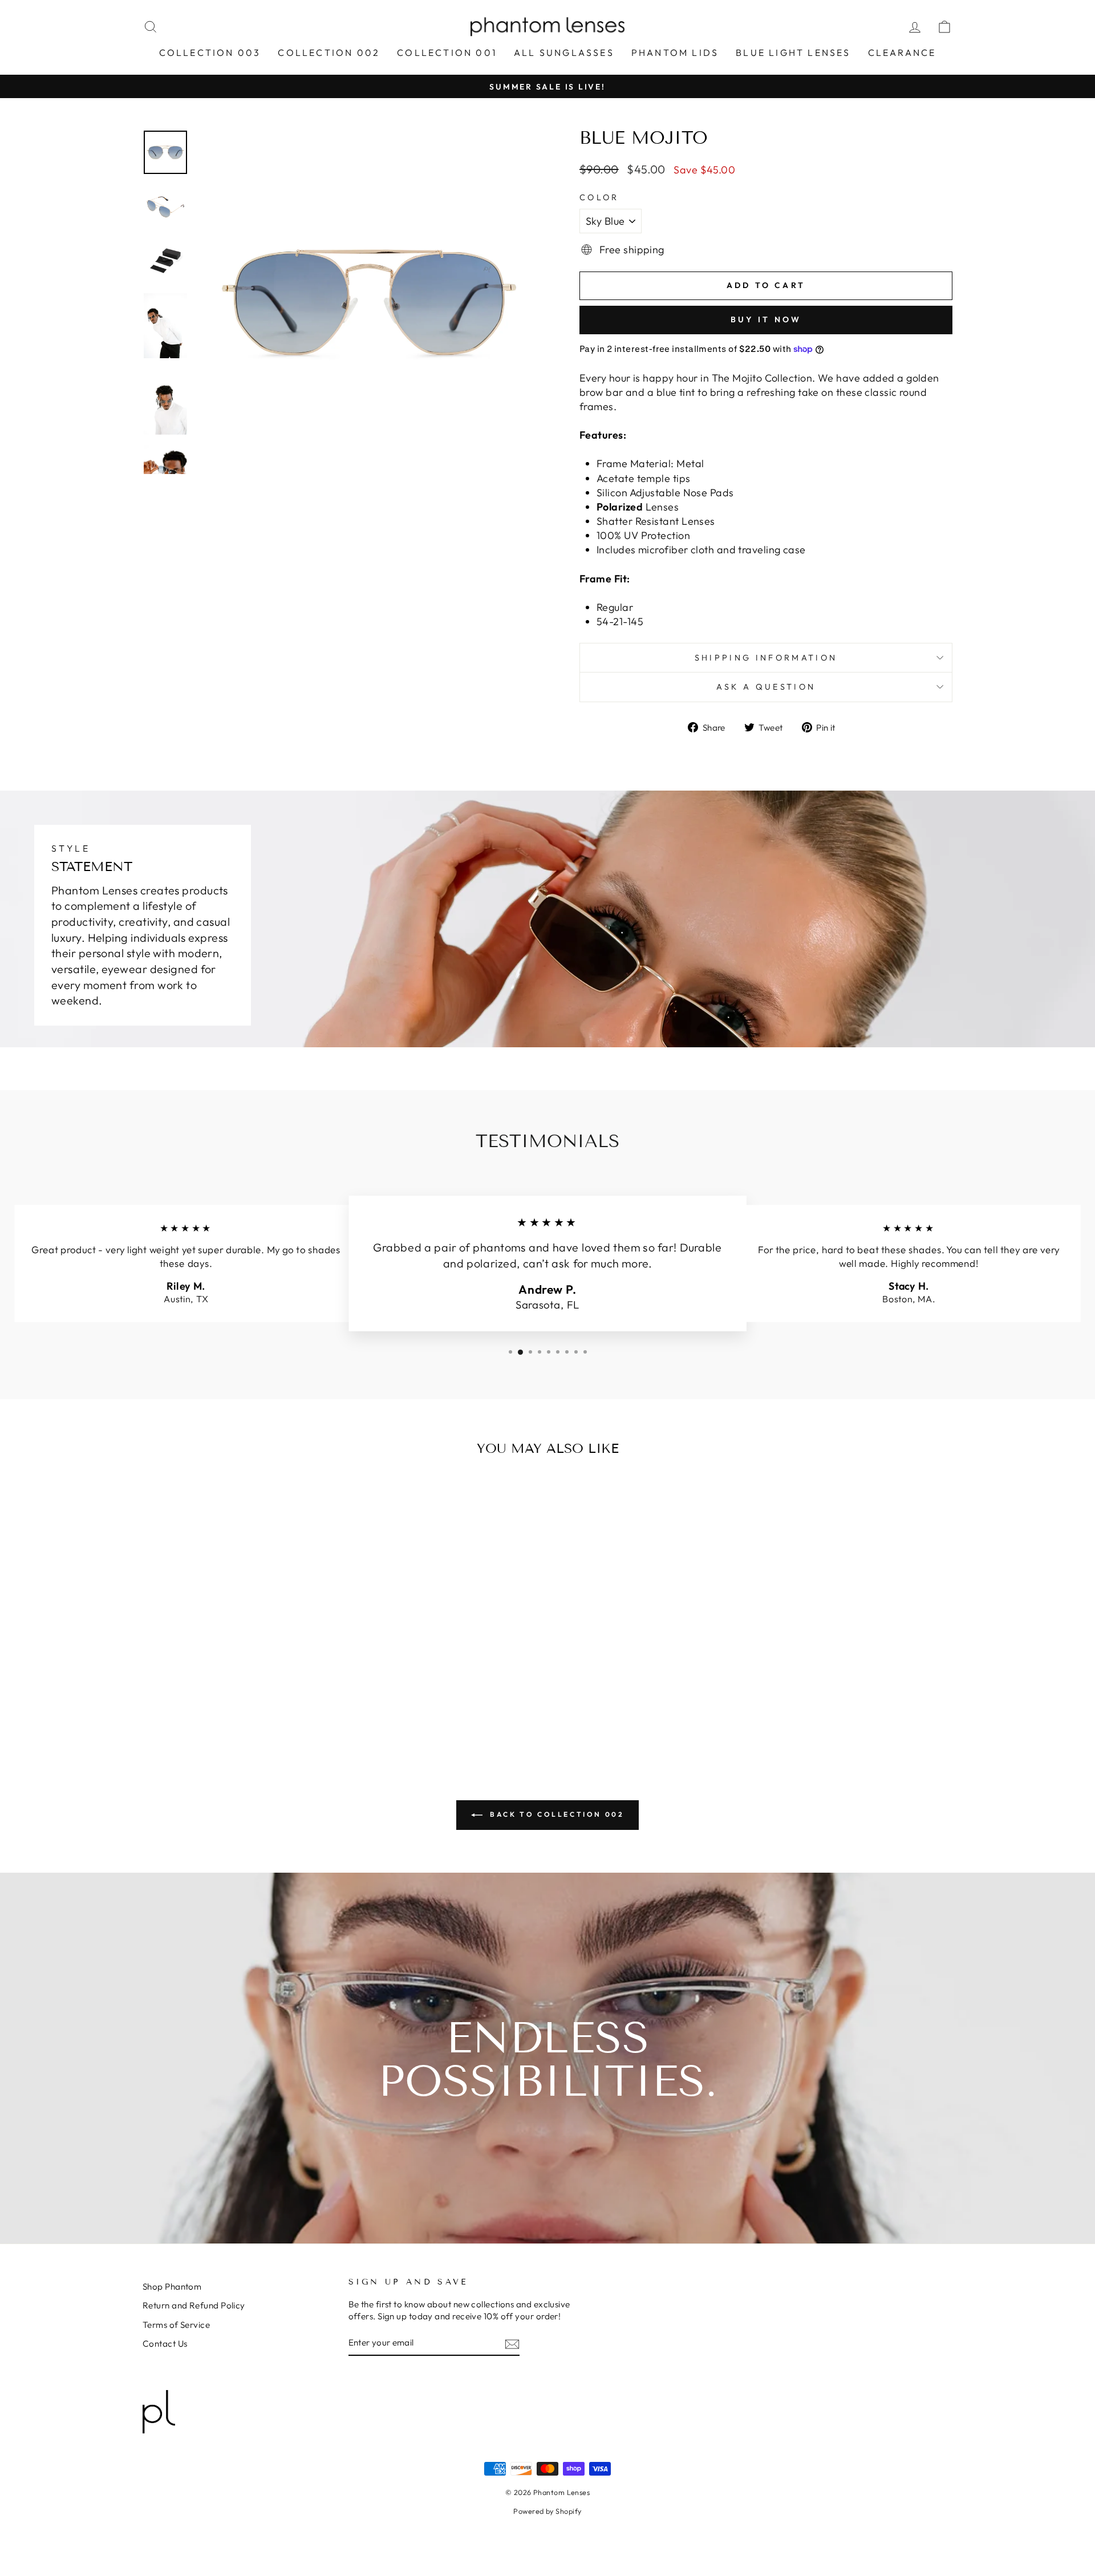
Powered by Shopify (547, 2511)
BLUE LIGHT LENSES (793, 52)
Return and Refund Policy (194, 2305)
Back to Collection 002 (556, 1814)
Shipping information (766, 658)
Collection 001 (447, 52)
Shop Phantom (172, 2287)
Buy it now (766, 319)
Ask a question (766, 687)
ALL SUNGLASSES (564, 52)
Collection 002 (329, 52)
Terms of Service (176, 2325)
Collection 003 (210, 52)
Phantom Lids (675, 52)
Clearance (902, 52)
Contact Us (165, 2344)
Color (599, 197)
